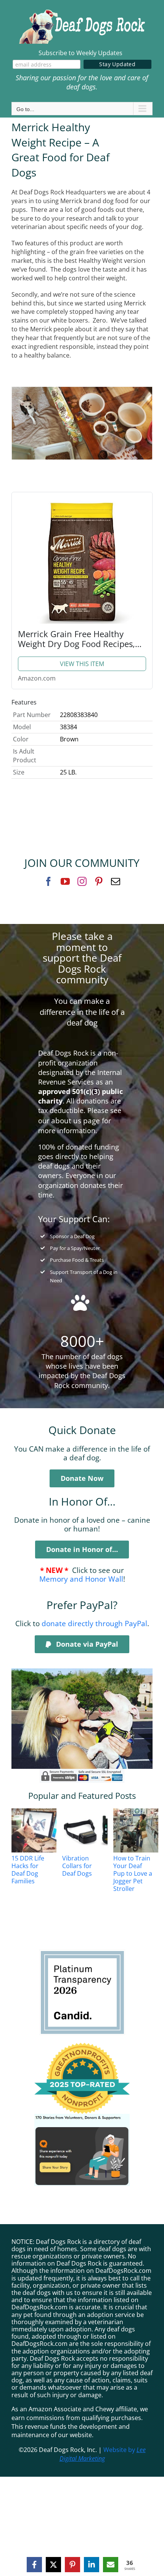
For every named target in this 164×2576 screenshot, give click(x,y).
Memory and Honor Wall (81, 1579)
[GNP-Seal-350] (82, 2046)
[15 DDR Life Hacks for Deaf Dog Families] (39, 1830)
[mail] (116, 881)
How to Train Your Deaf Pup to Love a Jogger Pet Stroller (133, 1873)
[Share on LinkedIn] (92, 2565)
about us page (76, 1120)
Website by (103, 2454)
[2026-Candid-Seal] (82, 1953)
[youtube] (65, 881)
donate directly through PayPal (94, 1623)
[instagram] (82, 881)
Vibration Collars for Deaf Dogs (77, 1866)
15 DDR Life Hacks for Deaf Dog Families (28, 1870)
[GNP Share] (82, 2117)
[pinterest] (99, 881)
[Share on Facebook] (34, 2565)
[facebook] (48, 881)
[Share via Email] (111, 2565)
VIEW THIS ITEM (82, 664)
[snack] (82, 390)
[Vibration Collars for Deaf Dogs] (90, 1830)
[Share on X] (53, 2565)
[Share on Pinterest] (72, 2565)
